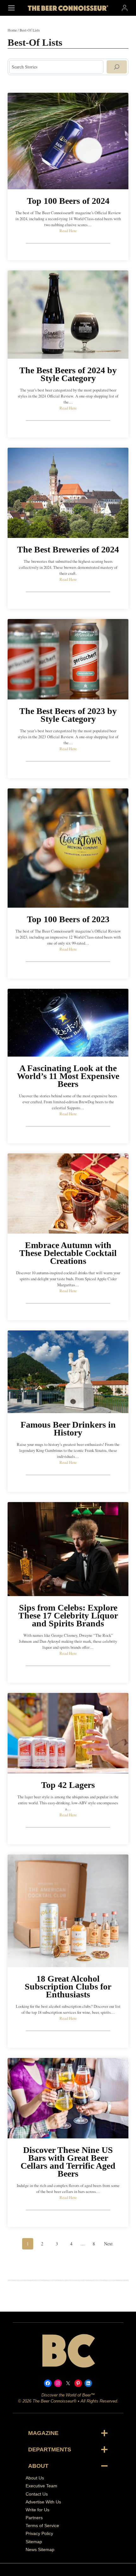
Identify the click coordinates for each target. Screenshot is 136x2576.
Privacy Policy (39, 2533)
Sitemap (34, 2542)
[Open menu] (11, 8)
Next (108, 2244)
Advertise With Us (43, 2502)
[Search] (117, 67)
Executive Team (41, 2486)
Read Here (68, 231)
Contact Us (37, 2494)
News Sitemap (40, 2549)
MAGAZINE (43, 2433)
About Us (35, 2478)
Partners (34, 2518)
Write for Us (37, 2510)
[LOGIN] (125, 8)
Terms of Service (42, 2526)
